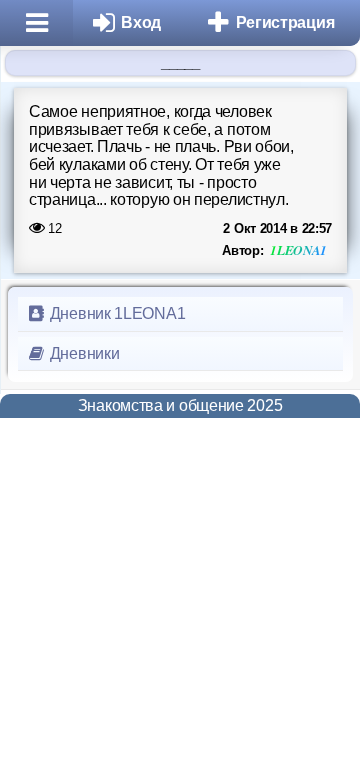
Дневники (82, 353)
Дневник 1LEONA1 (115, 313)
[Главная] (36, 23)
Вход (141, 22)
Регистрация (285, 22)
